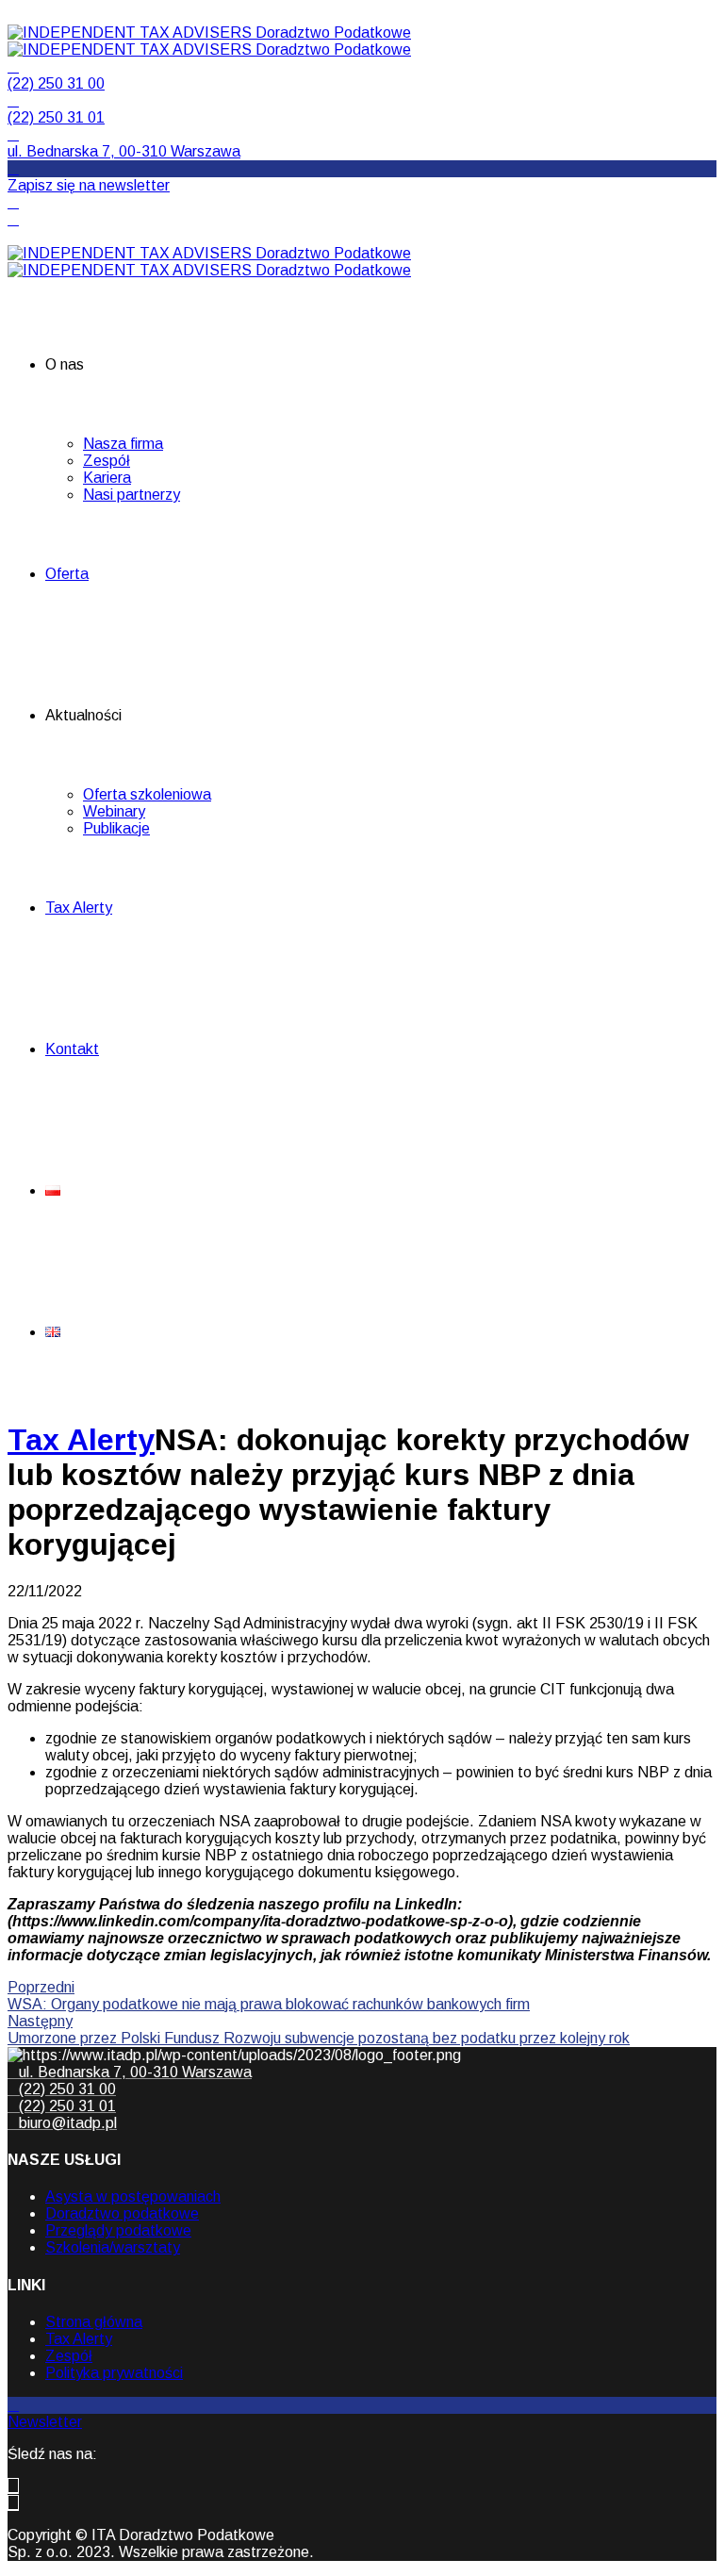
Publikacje (116, 828)
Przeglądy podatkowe (118, 2230)
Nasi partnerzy (132, 495)
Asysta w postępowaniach (133, 2196)
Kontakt (72, 1049)
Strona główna (94, 2322)
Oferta (67, 574)
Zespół (107, 461)
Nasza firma (123, 444)
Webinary (114, 811)
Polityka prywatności (114, 2373)
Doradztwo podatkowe (122, 2213)
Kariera (107, 478)
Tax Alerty (79, 908)
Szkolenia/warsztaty (113, 2247)
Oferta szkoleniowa (147, 794)
